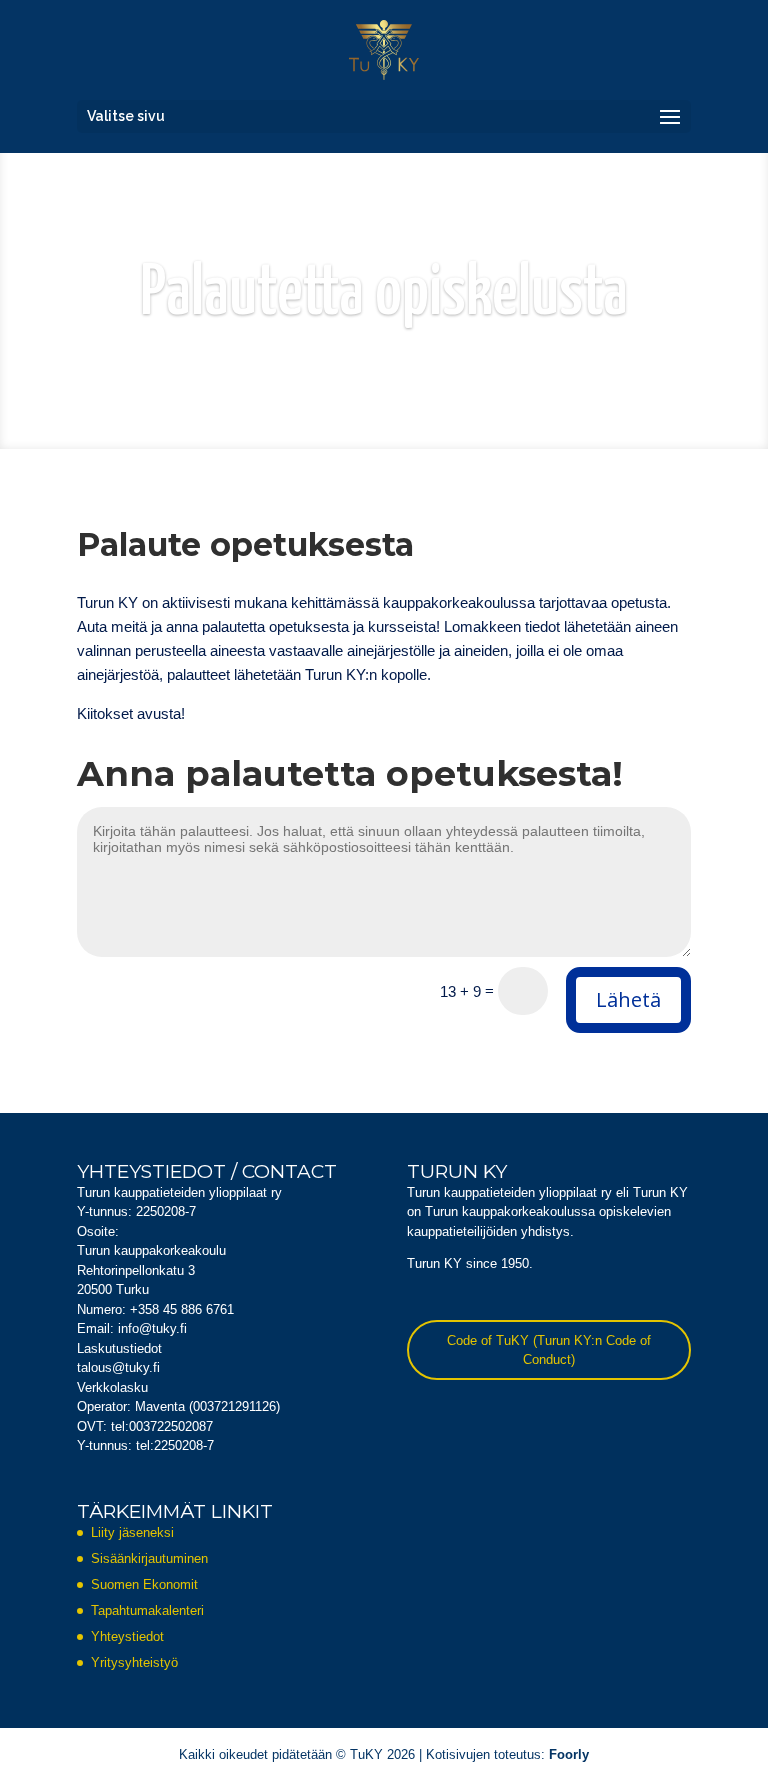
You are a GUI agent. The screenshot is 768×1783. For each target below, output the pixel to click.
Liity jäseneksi (132, 1532)
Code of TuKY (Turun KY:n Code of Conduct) (549, 1350)
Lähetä (628, 999)
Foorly (569, 1754)
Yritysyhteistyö (134, 1662)
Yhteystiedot (127, 1636)
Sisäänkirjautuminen (149, 1558)
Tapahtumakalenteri (147, 1610)
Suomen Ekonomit (144, 1584)
